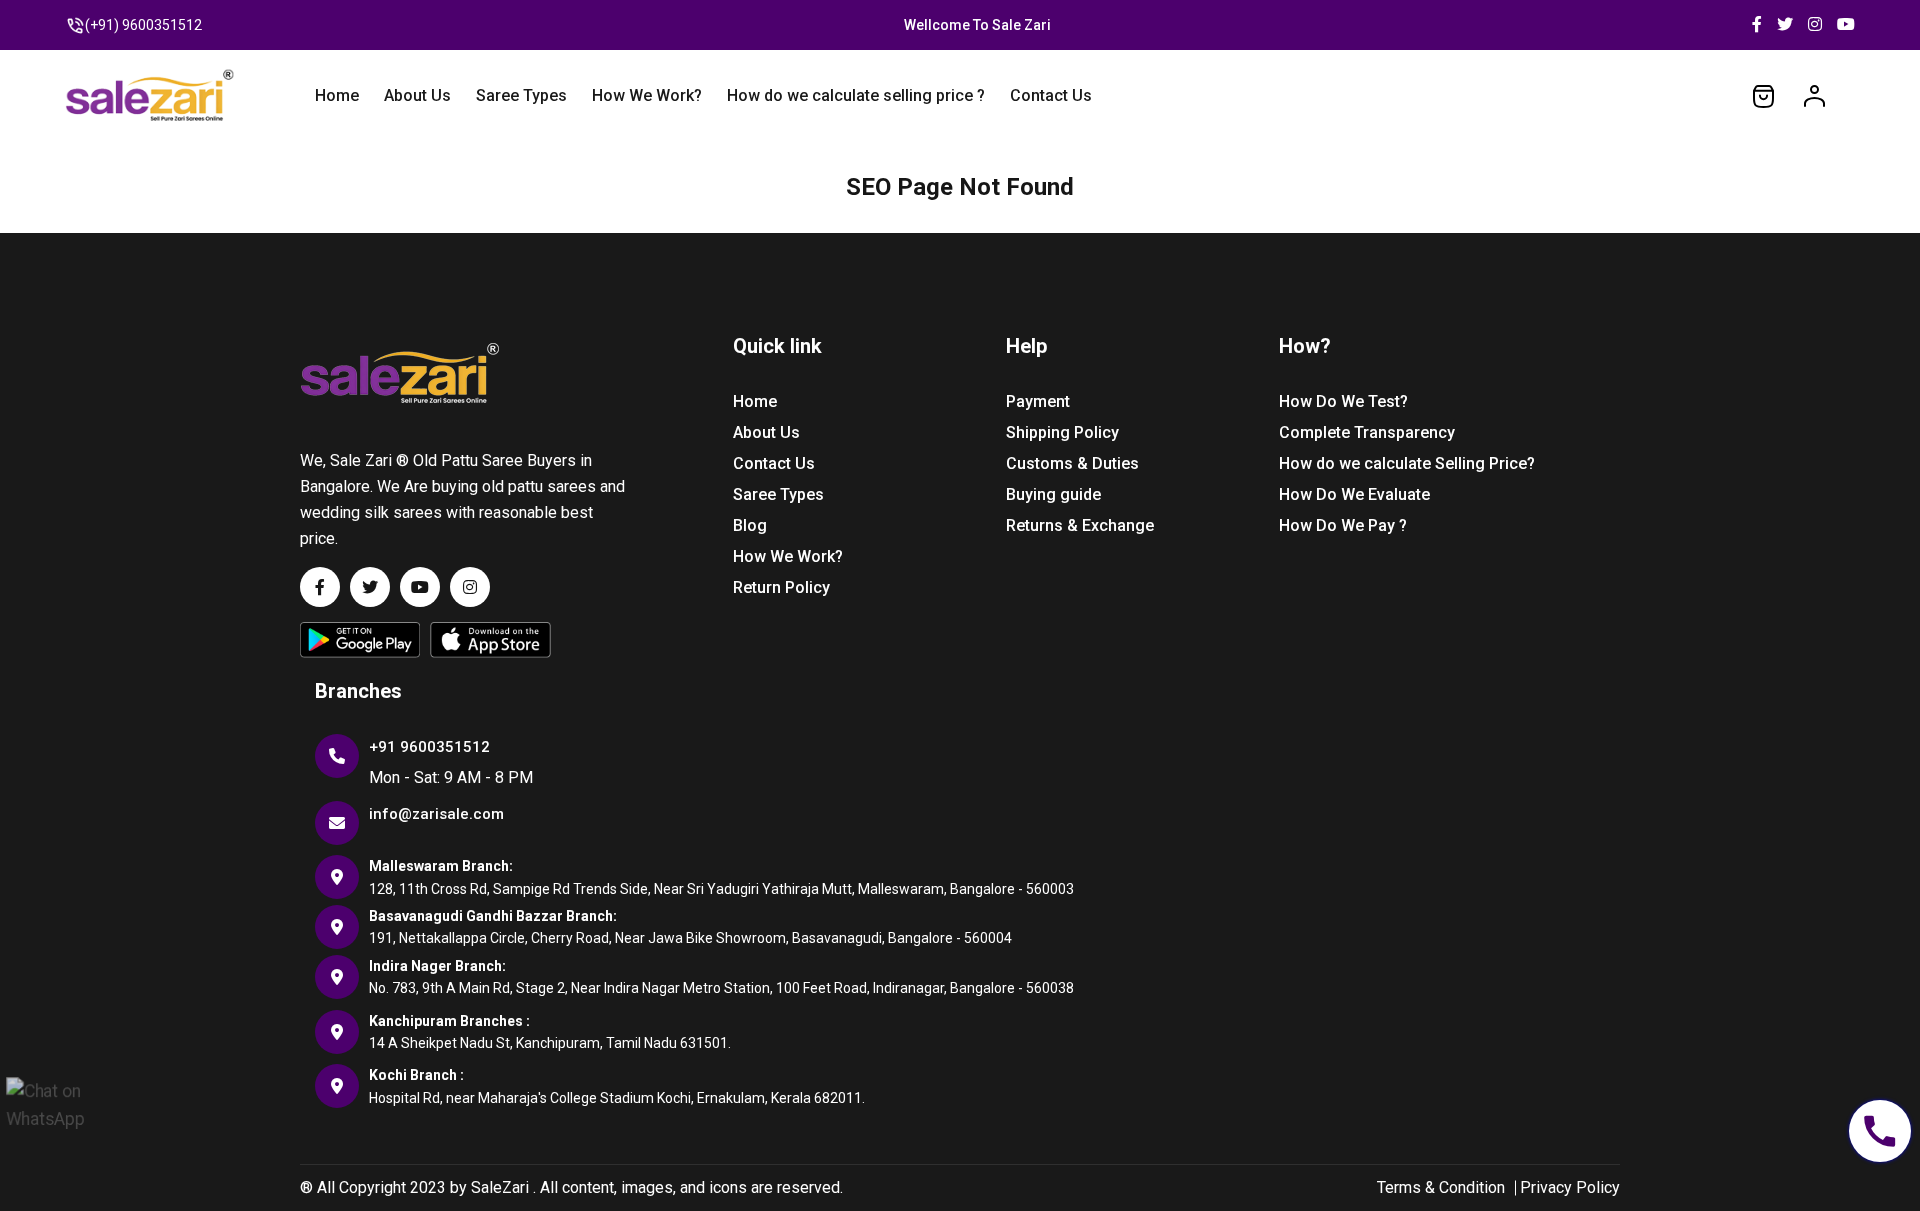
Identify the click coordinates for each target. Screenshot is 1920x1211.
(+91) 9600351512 (143, 25)
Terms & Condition (1441, 1187)
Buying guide (1053, 494)
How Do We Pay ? (1343, 525)
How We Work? (647, 95)
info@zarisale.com (436, 814)
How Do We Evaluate (1354, 494)
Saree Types (521, 95)
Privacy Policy (1570, 1187)
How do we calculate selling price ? (856, 95)
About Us (417, 95)
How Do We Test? (1343, 401)
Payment (1038, 401)
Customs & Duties (1072, 463)
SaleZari (500, 1187)
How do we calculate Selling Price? (1407, 463)
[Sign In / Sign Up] (1814, 95)
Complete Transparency (1367, 432)
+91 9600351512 (429, 747)
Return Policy (781, 587)
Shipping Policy (1062, 432)
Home (337, 95)
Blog (750, 525)
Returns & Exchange (1080, 525)
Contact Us (1051, 95)
